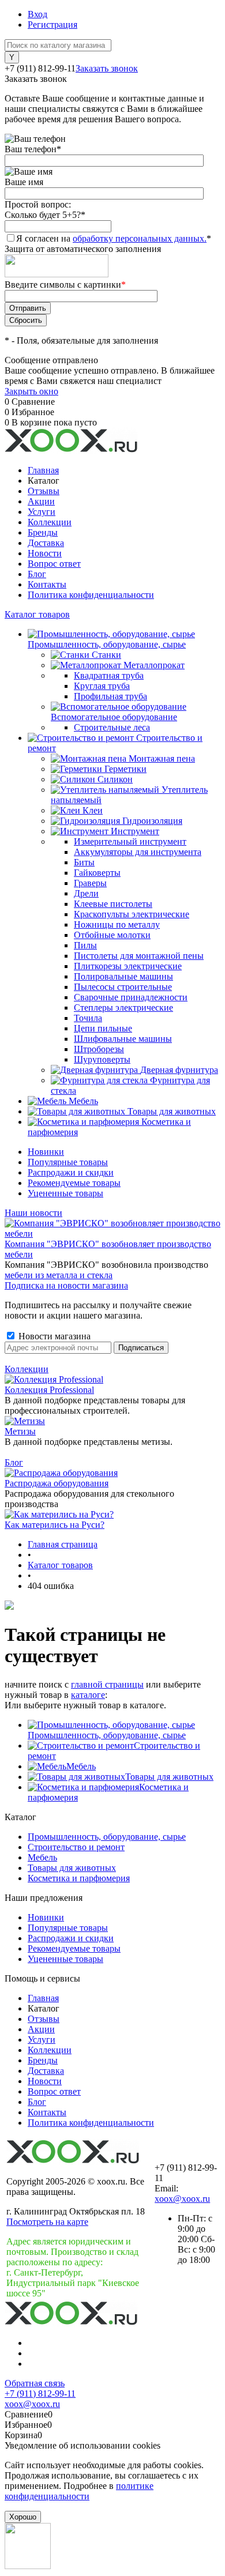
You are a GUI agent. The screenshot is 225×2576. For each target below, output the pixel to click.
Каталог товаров (37, 614)
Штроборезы (99, 1049)
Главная (43, 470)
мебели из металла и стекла (59, 1275)
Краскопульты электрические (132, 914)
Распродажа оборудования (57, 1483)
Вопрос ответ (54, 564)
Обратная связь (35, 2383)
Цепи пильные (103, 1028)
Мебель (81, 1766)
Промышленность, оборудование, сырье (107, 1735)
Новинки (46, 1152)
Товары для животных (169, 1777)
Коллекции (50, 522)
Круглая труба (102, 686)
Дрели (86, 893)
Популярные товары (68, 1162)
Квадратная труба (109, 675)
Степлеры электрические (123, 1008)
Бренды (43, 532)
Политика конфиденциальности (91, 595)
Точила (88, 1018)
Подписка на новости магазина (66, 1285)
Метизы (20, 1431)
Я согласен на (114, 238)
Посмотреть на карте (47, 2222)
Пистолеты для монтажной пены (139, 956)
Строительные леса (112, 727)
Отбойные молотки (112, 935)
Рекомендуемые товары (74, 1183)
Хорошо (23, 2517)
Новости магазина (53, 1336)
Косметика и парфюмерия (79, 1878)
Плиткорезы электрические (128, 966)
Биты (84, 862)
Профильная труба (110, 696)
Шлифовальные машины (123, 1039)
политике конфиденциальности (79, 2491)
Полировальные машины (123, 976)
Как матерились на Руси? (55, 1525)
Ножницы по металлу (117, 924)
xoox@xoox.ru (182, 2199)
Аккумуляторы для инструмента (138, 852)
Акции (41, 501)
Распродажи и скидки (71, 1172)
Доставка (46, 543)
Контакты (47, 584)
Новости (45, 553)
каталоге (88, 1695)
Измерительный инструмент (130, 841)
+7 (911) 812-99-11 (40, 2394)
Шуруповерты (102, 1059)
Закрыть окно (31, 391)
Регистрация (52, 25)
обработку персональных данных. (140, 238)
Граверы (90, 883)
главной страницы (107, 1684)
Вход (37, 14)
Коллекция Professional (49, 1390)
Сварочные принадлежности (131, 997)
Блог (37, 574)
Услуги (42, 512)
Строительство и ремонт (76, 1847)
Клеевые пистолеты (113, 904)
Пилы (85, 945)
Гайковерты (97, 873)
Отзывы (44, 491)
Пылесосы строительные (123, 987)
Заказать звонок (107, 68)
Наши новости (33, 1213)
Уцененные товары (65, 1193)
